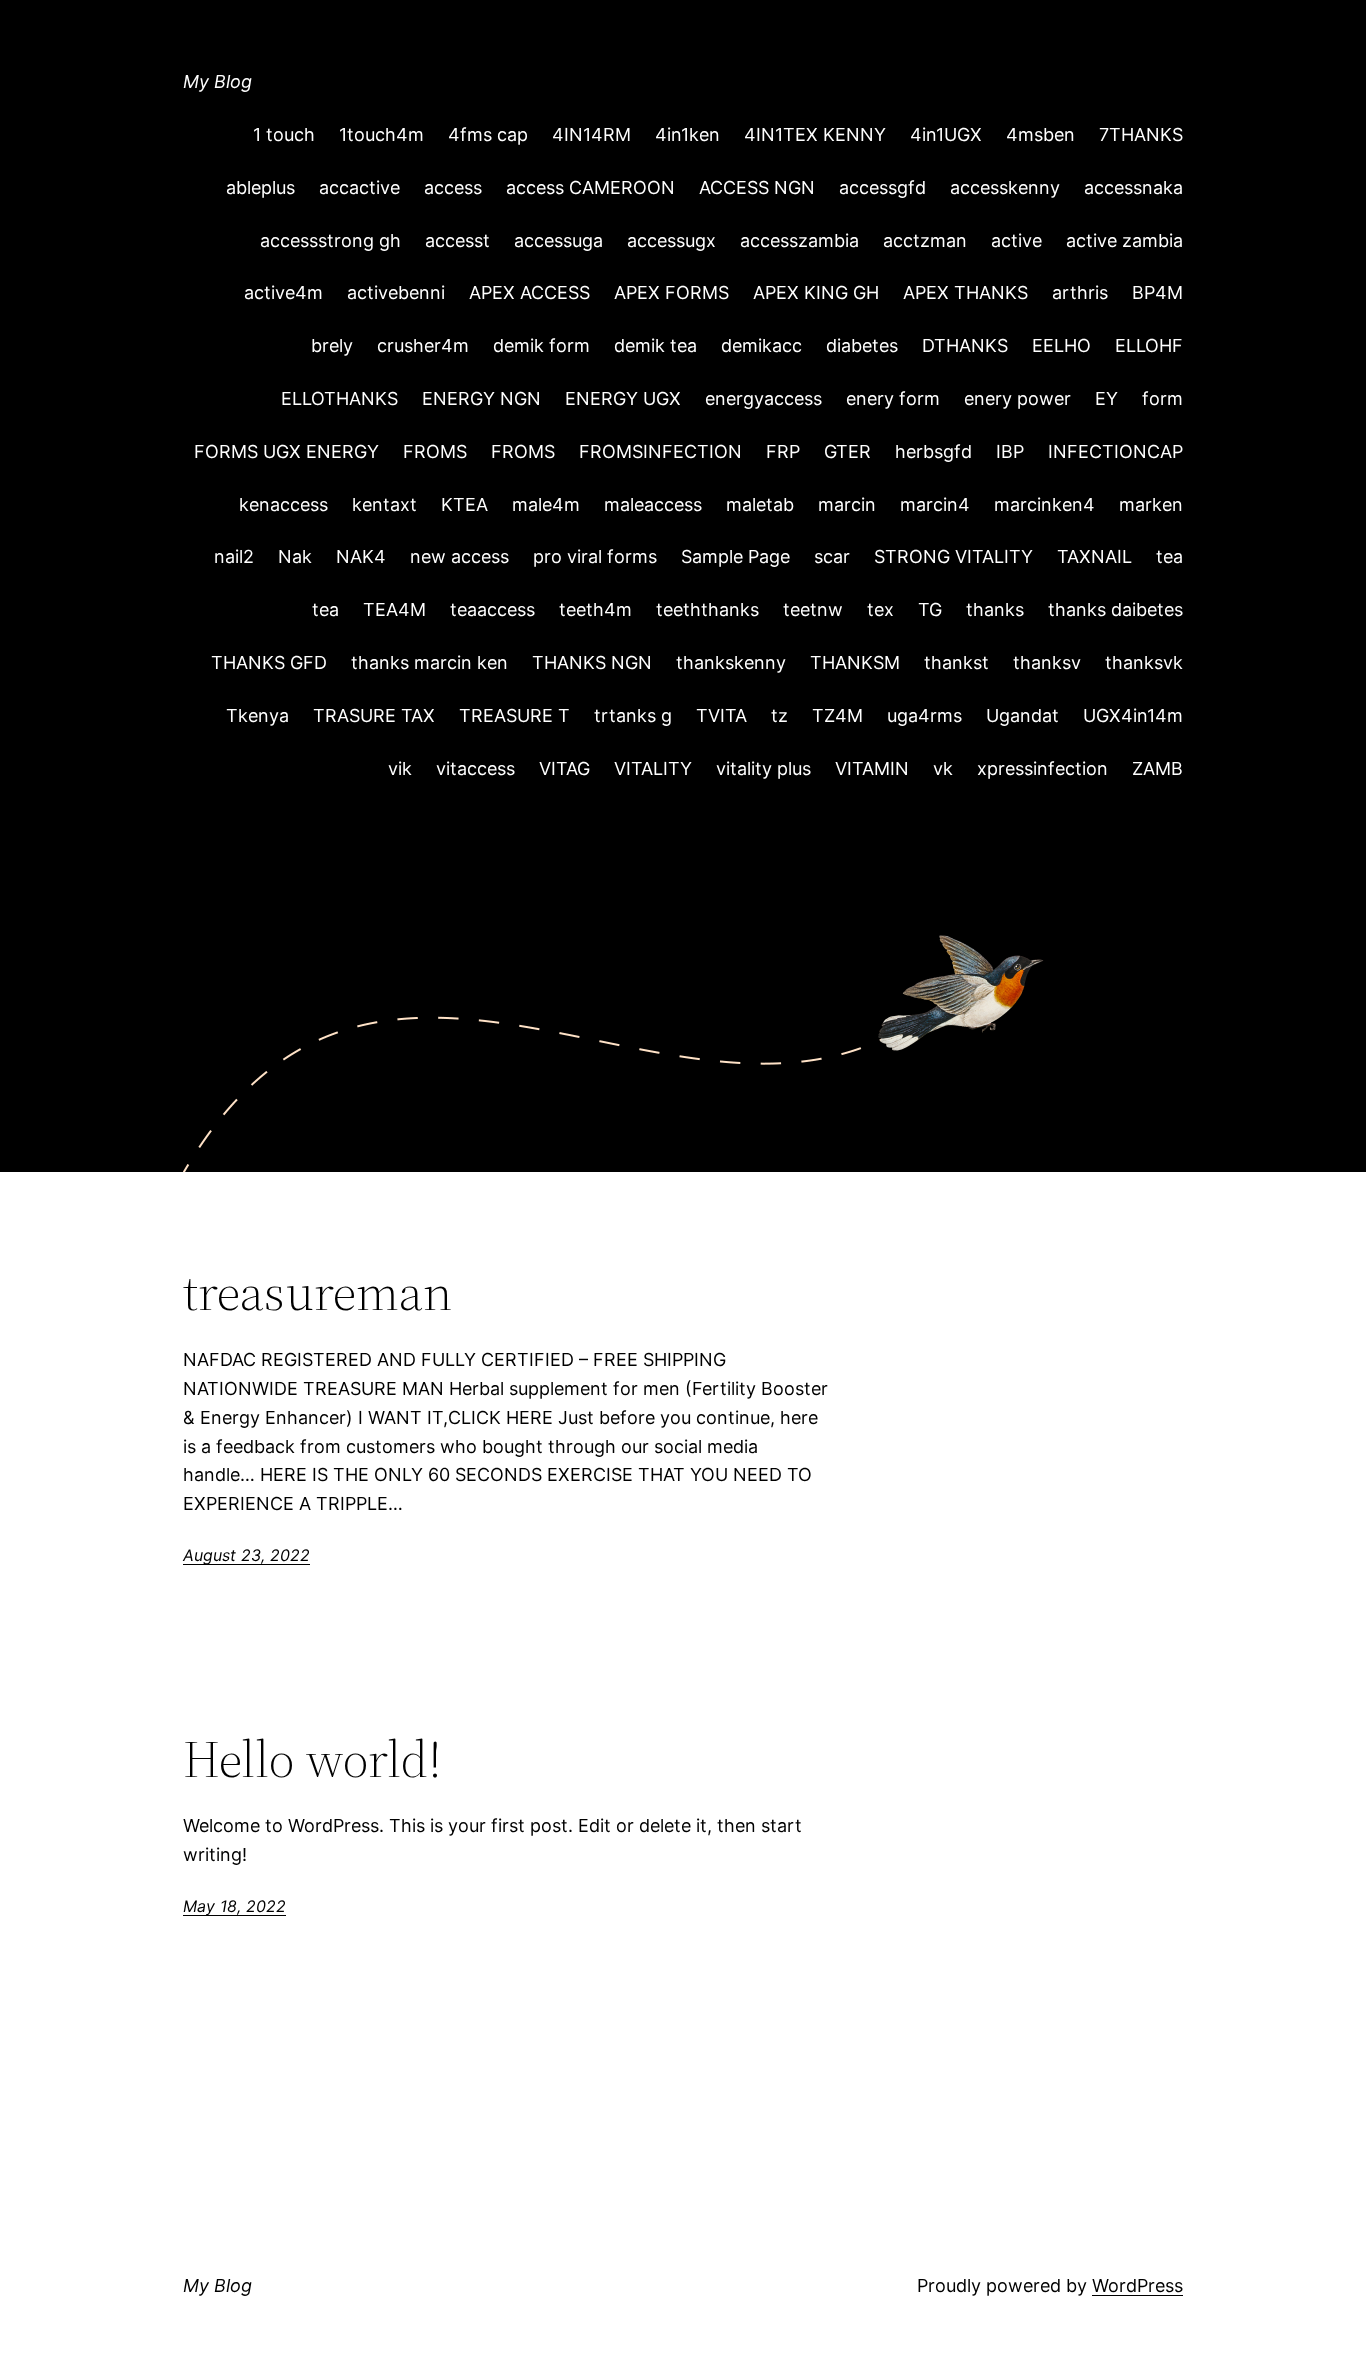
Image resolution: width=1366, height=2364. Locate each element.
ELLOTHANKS (339, 398)
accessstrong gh (330, 240)
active (1016, 240)
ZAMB (1157, 768)
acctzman (925, 240)
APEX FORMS (671, 292)
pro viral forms (595, 556)
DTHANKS (965, 345)
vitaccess (475, 768)
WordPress (1137, 2285)
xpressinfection (1042, 768)
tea (1169, 556)
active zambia (1124, 240)
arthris (1080, 292)
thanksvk (1144, 662)
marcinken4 (1044, 504)
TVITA (721, 715)
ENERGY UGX (623, 398)
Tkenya (257, 715)
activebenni (396, 292)
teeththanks (707, 609)
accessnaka (1133, 187)
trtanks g (633, 715)
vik (400, 768)
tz (779, 715)
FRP (783, 451)
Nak (295, 556)
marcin (847, 504)
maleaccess (653, 504)
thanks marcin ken (429, 662)
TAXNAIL (1094, 556)
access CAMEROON (590, 187)
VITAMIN (872, 768)
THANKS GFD (269, 662)
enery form (893, 398)
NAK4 (361, 556)
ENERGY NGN (481, 398)
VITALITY (653, 768)
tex (880, 609)
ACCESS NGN (757, 187)
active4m (283, 292)
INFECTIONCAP (1115, 451)
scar (832, 556)
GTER (847, 451)
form (1162, 398)
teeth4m (595, 609)
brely (332, 345)
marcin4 (935, 504)
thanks (995, 609)
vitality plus (763, 768)
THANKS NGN (592, 662)
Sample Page (735, 556)
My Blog (217, 81)
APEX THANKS (965, 292)
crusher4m (423, 345)
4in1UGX (946, 134)
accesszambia (799, 240)
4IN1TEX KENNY (815, 134)
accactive (359, 187)
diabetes (862, 345)
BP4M (1157, 292)
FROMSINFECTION (660, 451)
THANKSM (855, 662)
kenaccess (283, 504)
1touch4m (381, 134)
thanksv (1047, 662)
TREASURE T (514, 715)
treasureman (317, 1292)
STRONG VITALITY (953, 556)
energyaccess (763, 398)
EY (1106, 398)
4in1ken (687, 134)
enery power (1017, 398)
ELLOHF (1149, 345)
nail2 (234, 556)
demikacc (761, 345)
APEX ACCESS (529, 292)
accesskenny (1005, 187)
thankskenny (731, 662)
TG (930, 609)
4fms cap (488, 134)
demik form (541, 345)
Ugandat (1022, 715)
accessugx (671, 240)
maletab (760, 504)
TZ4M (837, 715)
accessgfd (882, 187)
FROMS (435, 451)
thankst (956, 662)
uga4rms (924, 715)
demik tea (655, 345)
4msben (1040, 134)
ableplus (260, 187)
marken (1151, 504)
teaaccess (492, 609)
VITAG (564, 768)
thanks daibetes (1115, 609)
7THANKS (1141, 134)
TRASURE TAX (374, 715)
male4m (546, 504)
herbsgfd (933, 451)
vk (943, 768)
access (453, 187)
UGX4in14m (1133, 715)
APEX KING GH (816, 292)
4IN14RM (591, 134)
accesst (457, 240)
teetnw (813, 609)
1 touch (284, 134)
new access (459, 556)
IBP (1010, 451)
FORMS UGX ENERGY (286, 451)
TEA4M (394, 609)
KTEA (464, 504)
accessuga (558, 240)
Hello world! (312, 1759)
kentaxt (384, 504)
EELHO (1061, 345)
